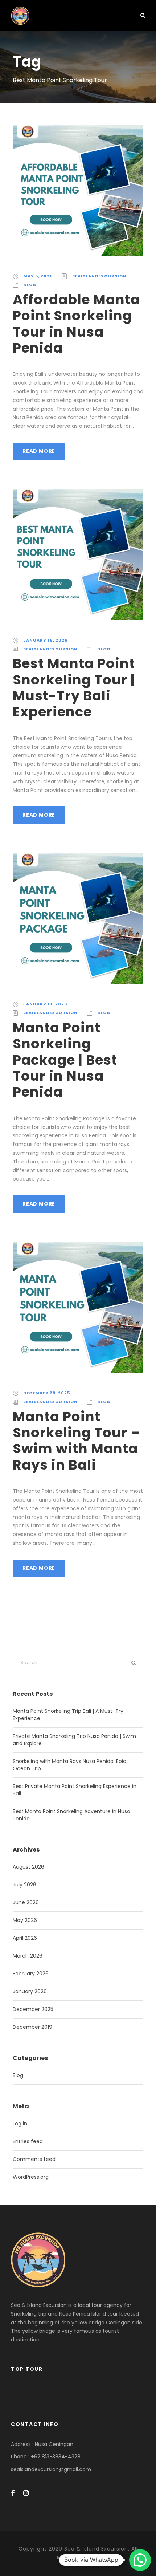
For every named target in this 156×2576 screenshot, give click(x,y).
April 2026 (25, 1938)
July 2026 (24, 1885)
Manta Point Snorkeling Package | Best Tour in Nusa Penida (65, 1060)
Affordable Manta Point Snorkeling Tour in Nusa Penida (76, 324)
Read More (39, 451)
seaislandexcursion (99, 276)
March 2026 (28, 1956)
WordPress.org (31, 2177)
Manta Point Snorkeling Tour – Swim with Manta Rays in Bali (77, 1441)
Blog (30, 285)
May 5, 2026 (38, 276)
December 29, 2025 (47, 1393)
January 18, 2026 (45, 640)
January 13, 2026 (45, 1004)
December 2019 (32, 2027)
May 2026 (25, 1920)
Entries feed (28, 2141)
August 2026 (28, 1867)
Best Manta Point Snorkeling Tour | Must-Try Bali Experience (74, 688)
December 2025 (33, 2009)
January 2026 (30, 1991)
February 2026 (31, 1974)
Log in (20, 2124)
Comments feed (34, 2159)
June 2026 (26, 1902)
